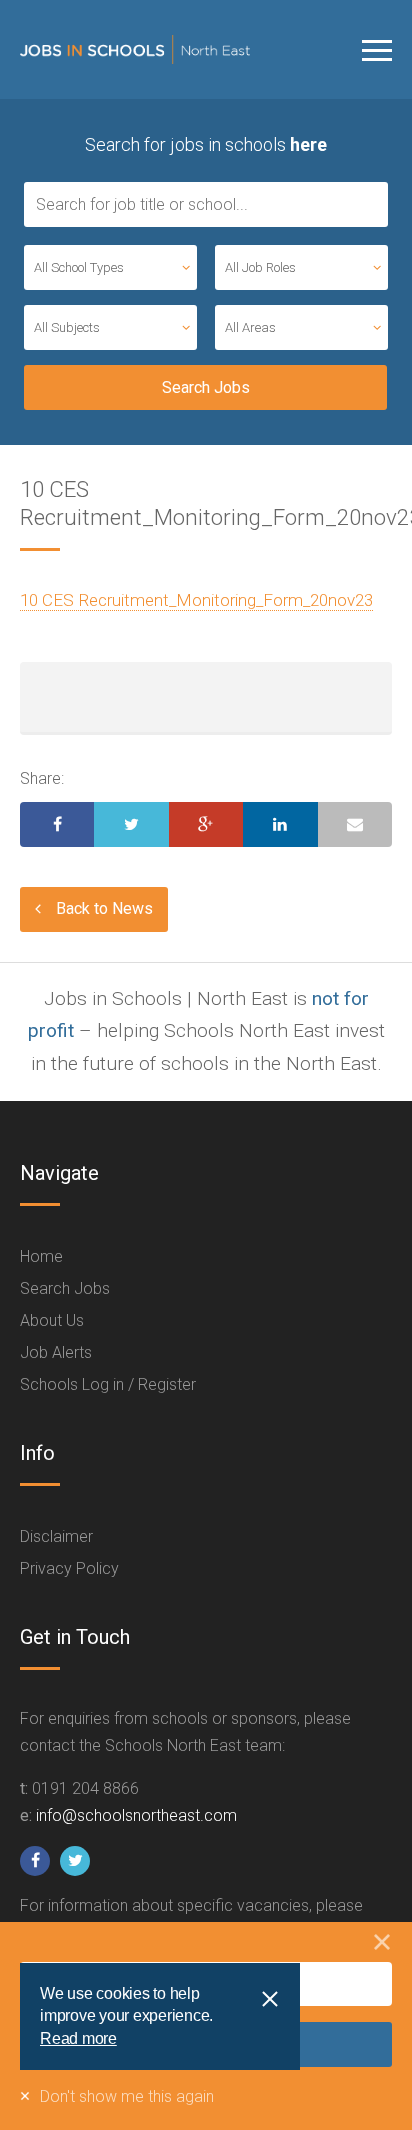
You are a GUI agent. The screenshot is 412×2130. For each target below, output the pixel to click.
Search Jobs (65, 1288)
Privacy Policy (69, 1568)
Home (41, 1256)
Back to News (104, 908)
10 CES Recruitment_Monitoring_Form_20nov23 (196, 600)
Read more (78, 2038)
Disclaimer (56, 1536)
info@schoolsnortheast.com (136, 1815)
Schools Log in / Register (108, 1384)
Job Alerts (56, 1352)
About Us (52, 1320)
